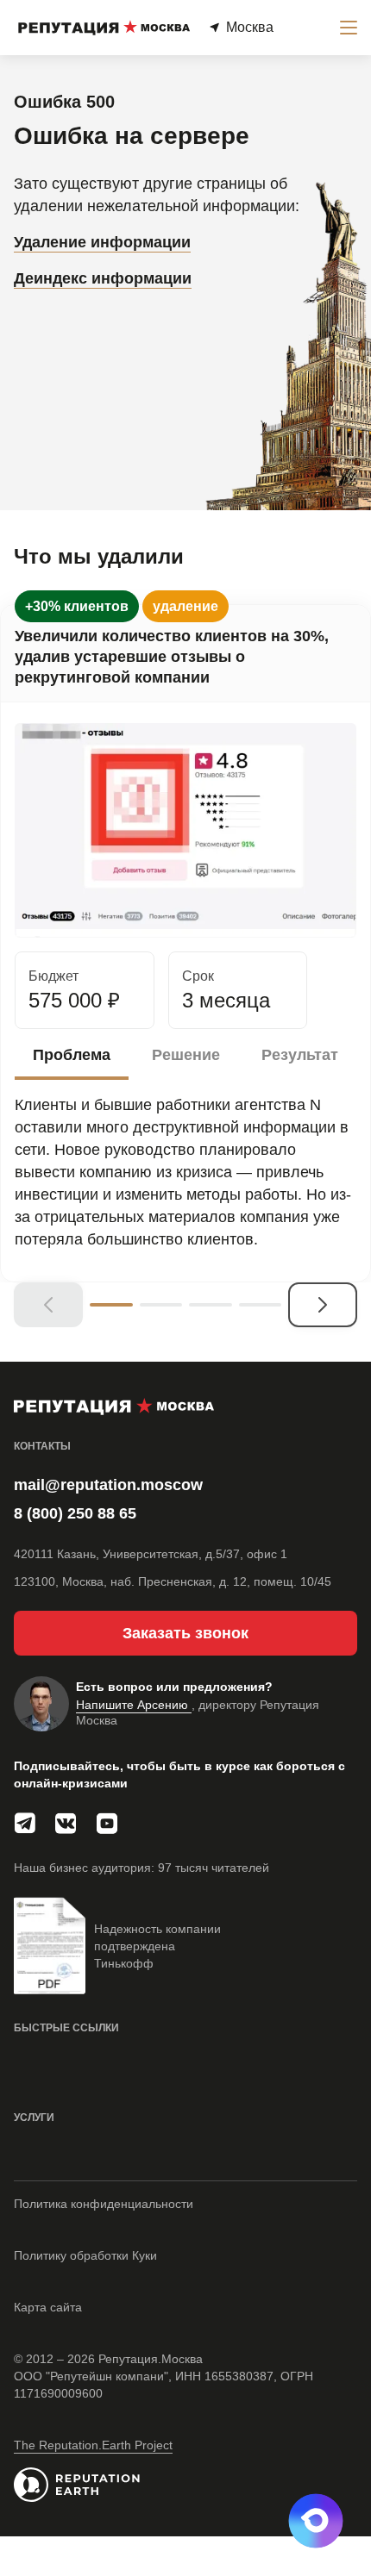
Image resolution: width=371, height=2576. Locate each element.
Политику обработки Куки (85, 2255)
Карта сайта (48, 2307)
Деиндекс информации (103, 278)
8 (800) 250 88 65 (75, 1513)
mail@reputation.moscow (108, 1485)
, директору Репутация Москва (198, 1712)
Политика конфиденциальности (104, 2204)
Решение (186, 1055)
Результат (300, 1055)
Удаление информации (102, 242)
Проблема (72, 1055)
